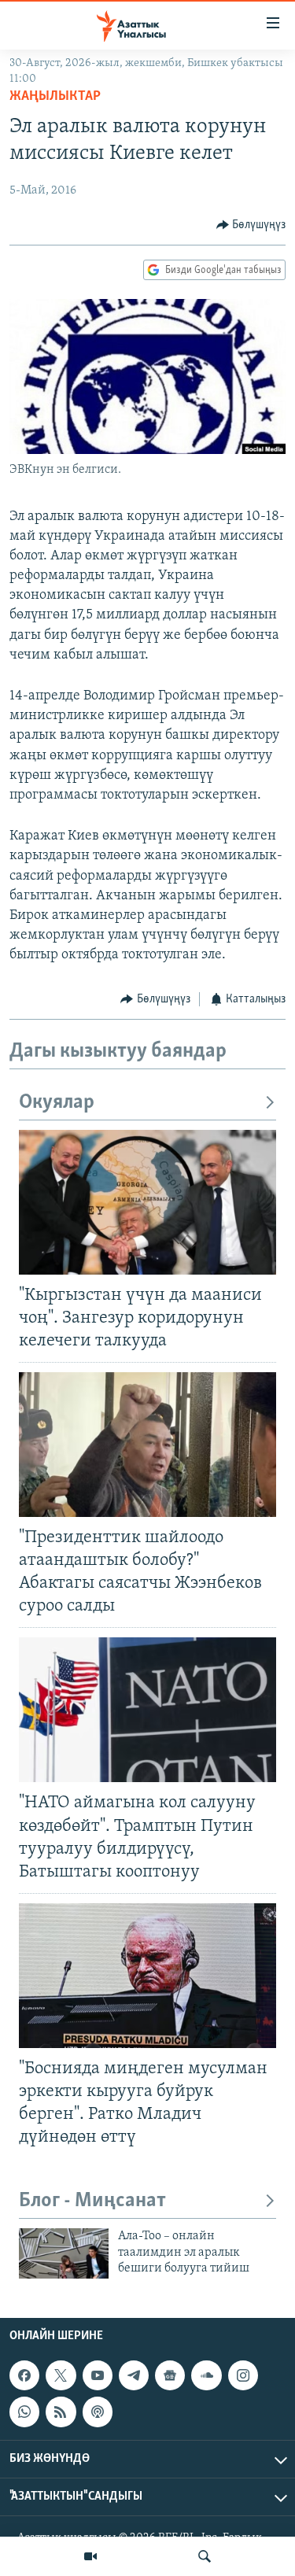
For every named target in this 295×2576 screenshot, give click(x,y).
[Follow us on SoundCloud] (206, 2375)
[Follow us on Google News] (170, 2375)
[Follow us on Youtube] (98, 2375)
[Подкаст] (98, 2412)
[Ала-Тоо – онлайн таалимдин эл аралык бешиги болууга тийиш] (64, 2253)
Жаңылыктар (55, 97)
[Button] (251, 225)
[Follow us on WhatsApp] (24, 2412)
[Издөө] (205, 2556)
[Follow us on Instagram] (243, 2375)
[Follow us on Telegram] (134, 2375)
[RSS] (61, 2412)
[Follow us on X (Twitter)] (61, 2375)
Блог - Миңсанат (92, 2201)
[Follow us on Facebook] (24, 2375)
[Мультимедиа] (90, 2556)
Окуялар (57, 1103)
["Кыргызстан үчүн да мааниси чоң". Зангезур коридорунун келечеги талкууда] (147, 1202)
